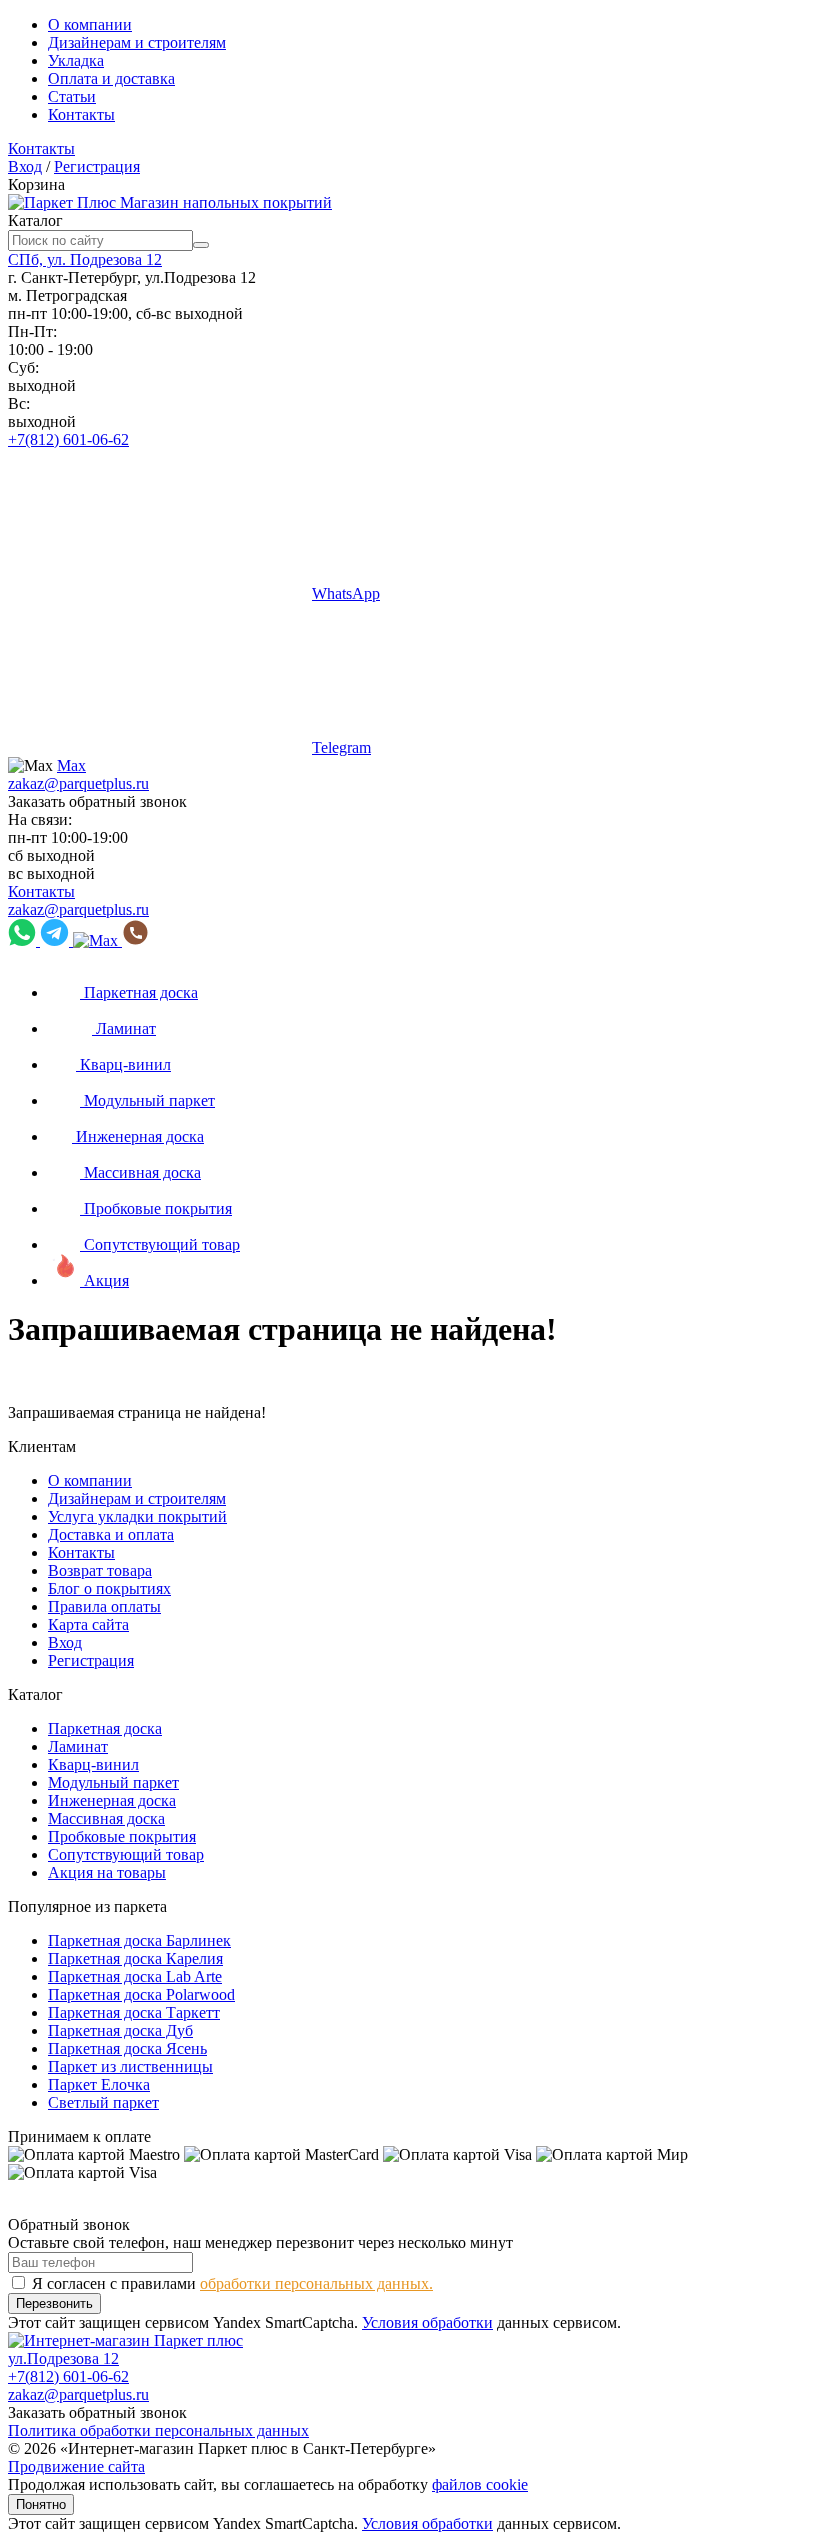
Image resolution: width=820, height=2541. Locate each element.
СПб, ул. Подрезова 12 (85, 259)
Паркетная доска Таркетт (134, 2012)
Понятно (41, 2504)
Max (71, 765)
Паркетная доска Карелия (135, 1958)
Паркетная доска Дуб (120, 2030)
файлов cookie (480, 2484)
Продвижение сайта (76, 2466)
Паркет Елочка (99, 2084)
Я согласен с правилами (232, 2283)
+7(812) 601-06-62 (68, 439)
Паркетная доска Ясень (127, 2048)
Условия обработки (427, 2322)
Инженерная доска (112, 1800)
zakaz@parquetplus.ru (78, 783)
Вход (25, 166)
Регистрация (97, 166)
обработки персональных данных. (316, 2283)
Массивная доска (106, 1818)
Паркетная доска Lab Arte (135, 1976)
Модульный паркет (113, 1782)
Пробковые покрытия (122, 1836)
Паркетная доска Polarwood (141, 1994)
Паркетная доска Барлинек (139, 1940)
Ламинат (78, 1746)
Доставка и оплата (111, 1534)
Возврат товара (100, 1570)
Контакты (81, 114)
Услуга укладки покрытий (137, 1516)
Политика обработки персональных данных (158, 2430)
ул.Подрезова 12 (63, 2358)
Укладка (76, 60)
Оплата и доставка (111, 78)
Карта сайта (88, 1624)
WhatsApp (346, 593)
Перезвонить (54, 2303)
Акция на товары (107, 1872)
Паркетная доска (105, 1728)
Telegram (341, 747)
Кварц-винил (93, 1764)
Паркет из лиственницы (130, 2066)
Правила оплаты (104, 1606)
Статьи (72, 96)
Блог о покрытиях (109, 1588)
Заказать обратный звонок (97, 801)
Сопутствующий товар (126, 1854)
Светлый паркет (103, 2102)
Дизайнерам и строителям (137, 42)
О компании (90, 24)
